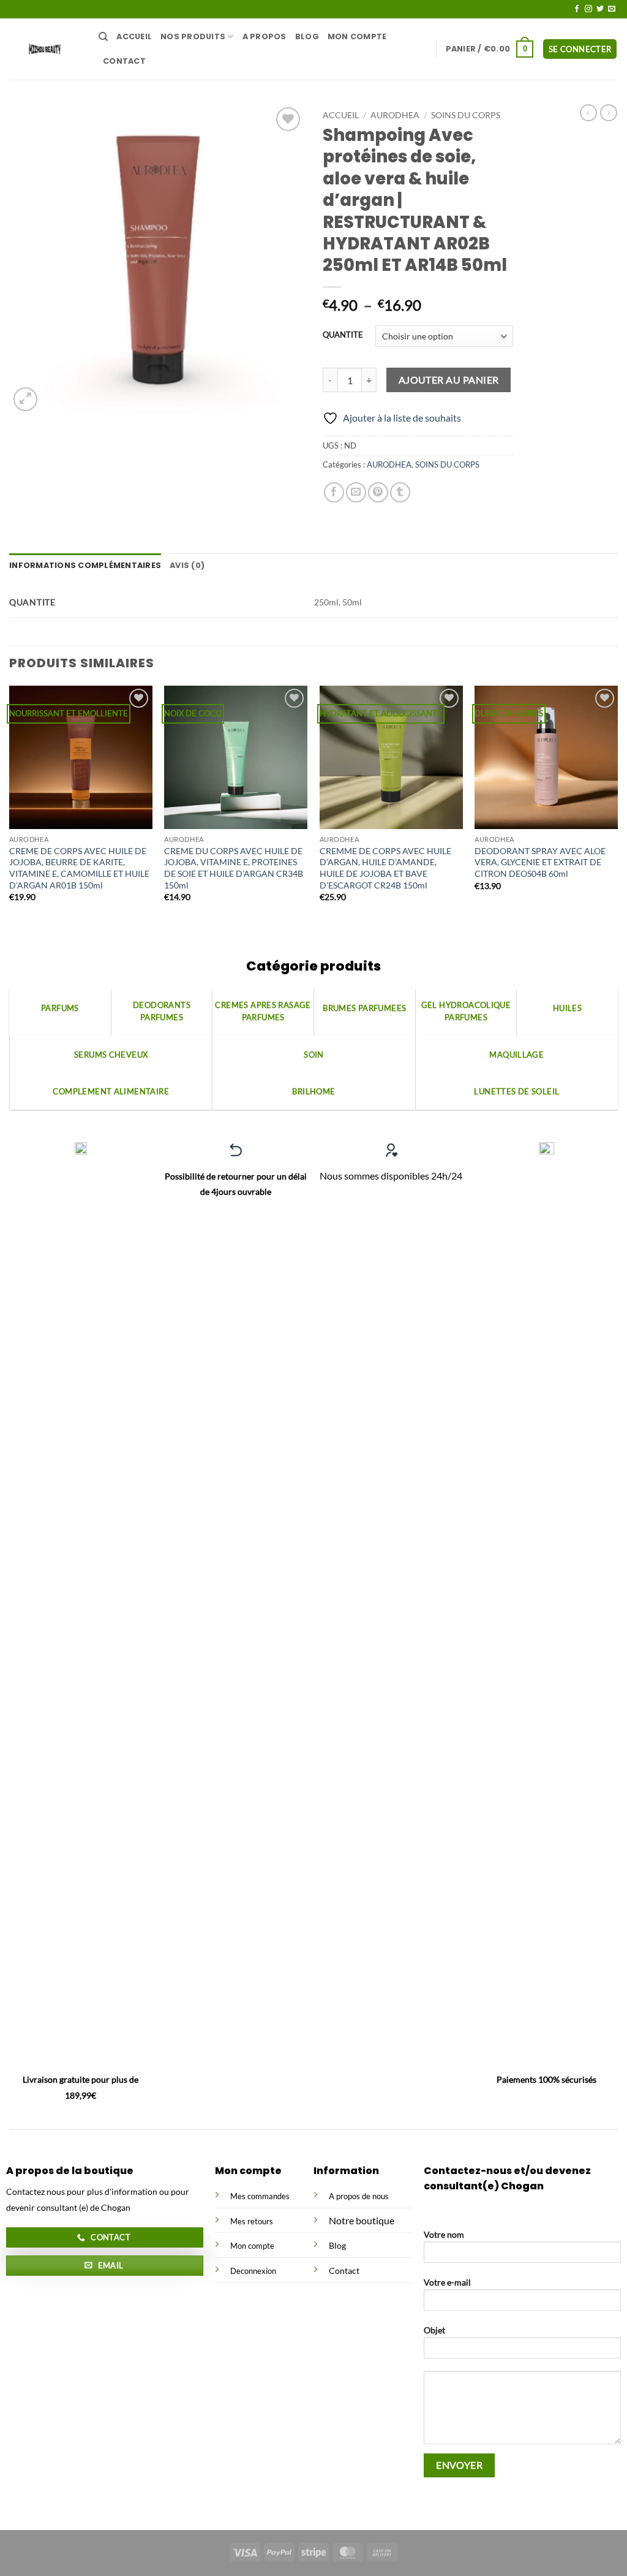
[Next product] (588, 113)
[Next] (617, 811)
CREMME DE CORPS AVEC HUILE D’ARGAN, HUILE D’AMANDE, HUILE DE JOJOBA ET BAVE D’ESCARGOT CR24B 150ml (385, 868)
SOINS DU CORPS (466, 115)
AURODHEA (395, 115)
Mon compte (357, 36)
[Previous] (10, 811)
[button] (490, 49)
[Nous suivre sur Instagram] (588, 9)
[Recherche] (103, 37)
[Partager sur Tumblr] (400, 492)
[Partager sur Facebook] (334, 492)
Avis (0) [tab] (187, 565)
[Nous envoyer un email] (612, 9)
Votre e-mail (447, 2282)
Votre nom (444, 2234)
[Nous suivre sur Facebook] (577, 9)
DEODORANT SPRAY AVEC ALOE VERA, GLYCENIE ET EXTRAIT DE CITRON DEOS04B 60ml (540, 862)
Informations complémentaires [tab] (85, 565)
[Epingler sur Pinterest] (378, 492)
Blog (307, 36)
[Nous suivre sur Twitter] (600, 9)
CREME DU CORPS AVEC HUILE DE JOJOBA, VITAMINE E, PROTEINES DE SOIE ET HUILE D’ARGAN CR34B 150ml (234, 868)
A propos (265, 36)
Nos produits (193, 36)
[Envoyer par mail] (356, 492)
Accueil (134, 36)
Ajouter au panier (449, 380)
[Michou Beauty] (45, 49)
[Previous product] (609, 113)
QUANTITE (343, 335)
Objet (434, 2330)
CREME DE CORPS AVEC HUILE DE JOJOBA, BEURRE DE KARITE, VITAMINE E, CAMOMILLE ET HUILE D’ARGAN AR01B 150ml (79, 868)
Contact (124, 61)
